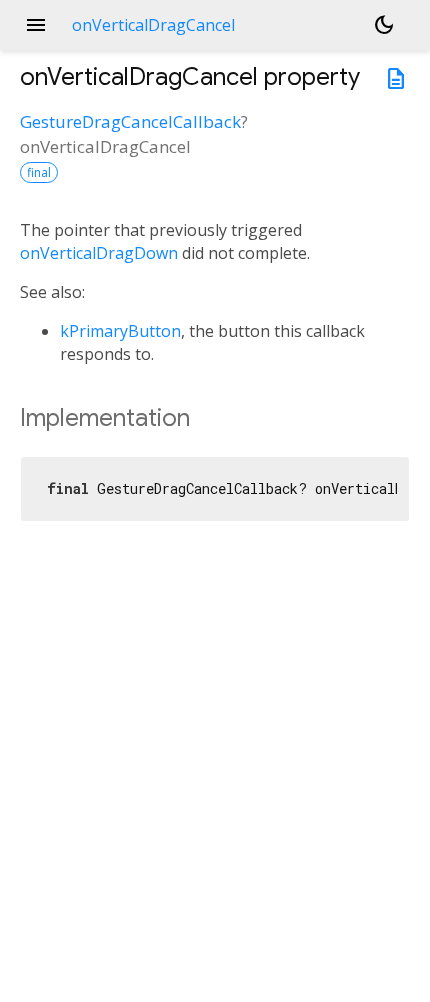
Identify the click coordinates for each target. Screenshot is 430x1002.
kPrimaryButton (120, 331)
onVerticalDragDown (99, 253)
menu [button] (36, 25)
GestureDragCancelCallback (130, 121)
